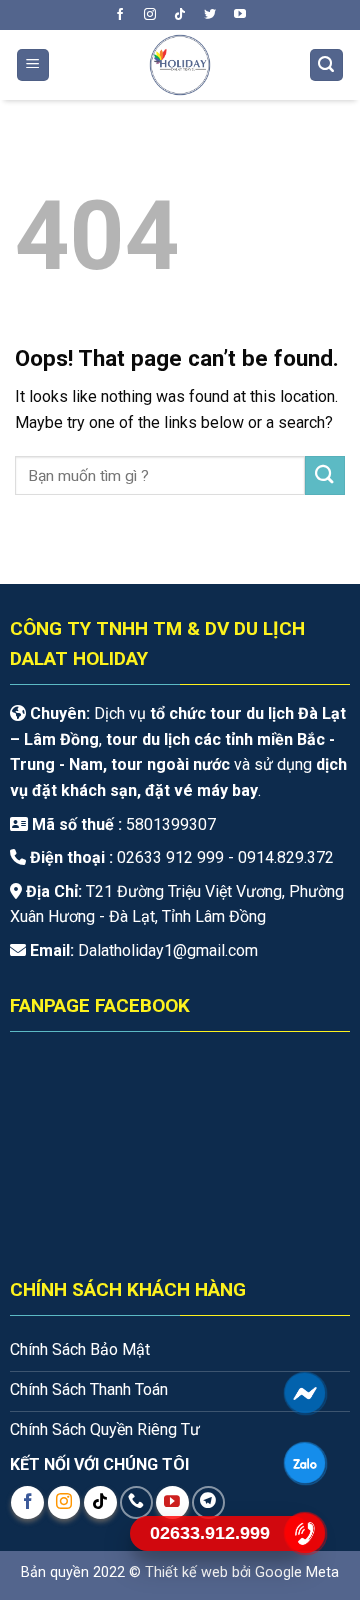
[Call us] (136, 1502)
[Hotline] (305, 1533)
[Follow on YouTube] (240, 15)
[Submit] (325, 475)
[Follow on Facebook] (120, 15)
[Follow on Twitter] (210, 15)
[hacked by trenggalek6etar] (179, 65)
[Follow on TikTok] (180, 15)
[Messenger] (305, 1393)
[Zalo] (305, 1463)
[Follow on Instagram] (150, 15)
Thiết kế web (186, 1572)
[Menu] (33, 65)
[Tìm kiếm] (327, 65)
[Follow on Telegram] (208, 1502)
